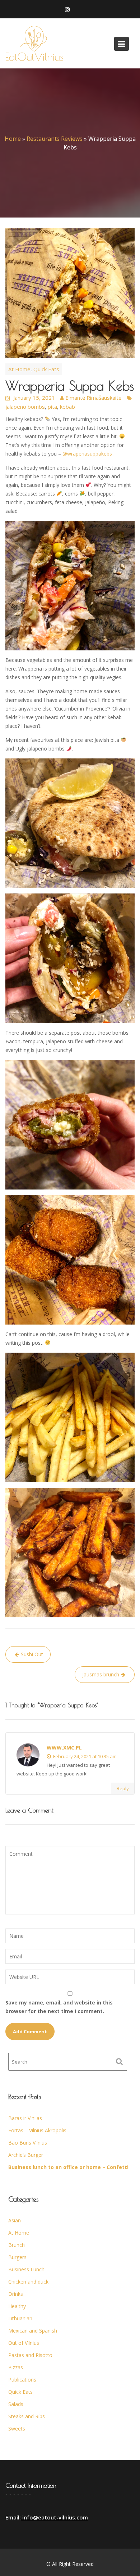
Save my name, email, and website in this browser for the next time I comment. (59, 2007)
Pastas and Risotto (30, 2355)
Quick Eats (46, 369)
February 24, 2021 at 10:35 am (84, 1756)
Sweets (17, 2429)
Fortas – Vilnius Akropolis (37, 2130)
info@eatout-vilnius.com (54, 2517)
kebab (67, 407)
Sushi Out (32, 1654)
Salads (16, 2404)
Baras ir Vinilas (25, 2118)
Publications (22, 2380)
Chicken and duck (28, 2282)
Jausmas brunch (101, 1674)
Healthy (17, 2306)
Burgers (17, 2257)
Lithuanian (20, 2318)
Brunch (17, 2245)
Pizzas (16, 2367)
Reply (123, 1788)
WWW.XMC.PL (64, 1748)
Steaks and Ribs (27, 2416)
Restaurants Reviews (55, 139)
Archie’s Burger (26, 2155)
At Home (19, 369)
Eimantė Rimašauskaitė (93, 398)
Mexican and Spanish (33, 2331)
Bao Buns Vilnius (28, 2143)
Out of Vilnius (24, 2343)
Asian (15, 2220)
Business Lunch (26, 2269)
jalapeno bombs (25, 407)
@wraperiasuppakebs (87, 454)
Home (13, 139)
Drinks (16, 2294)
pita (52, 407)
